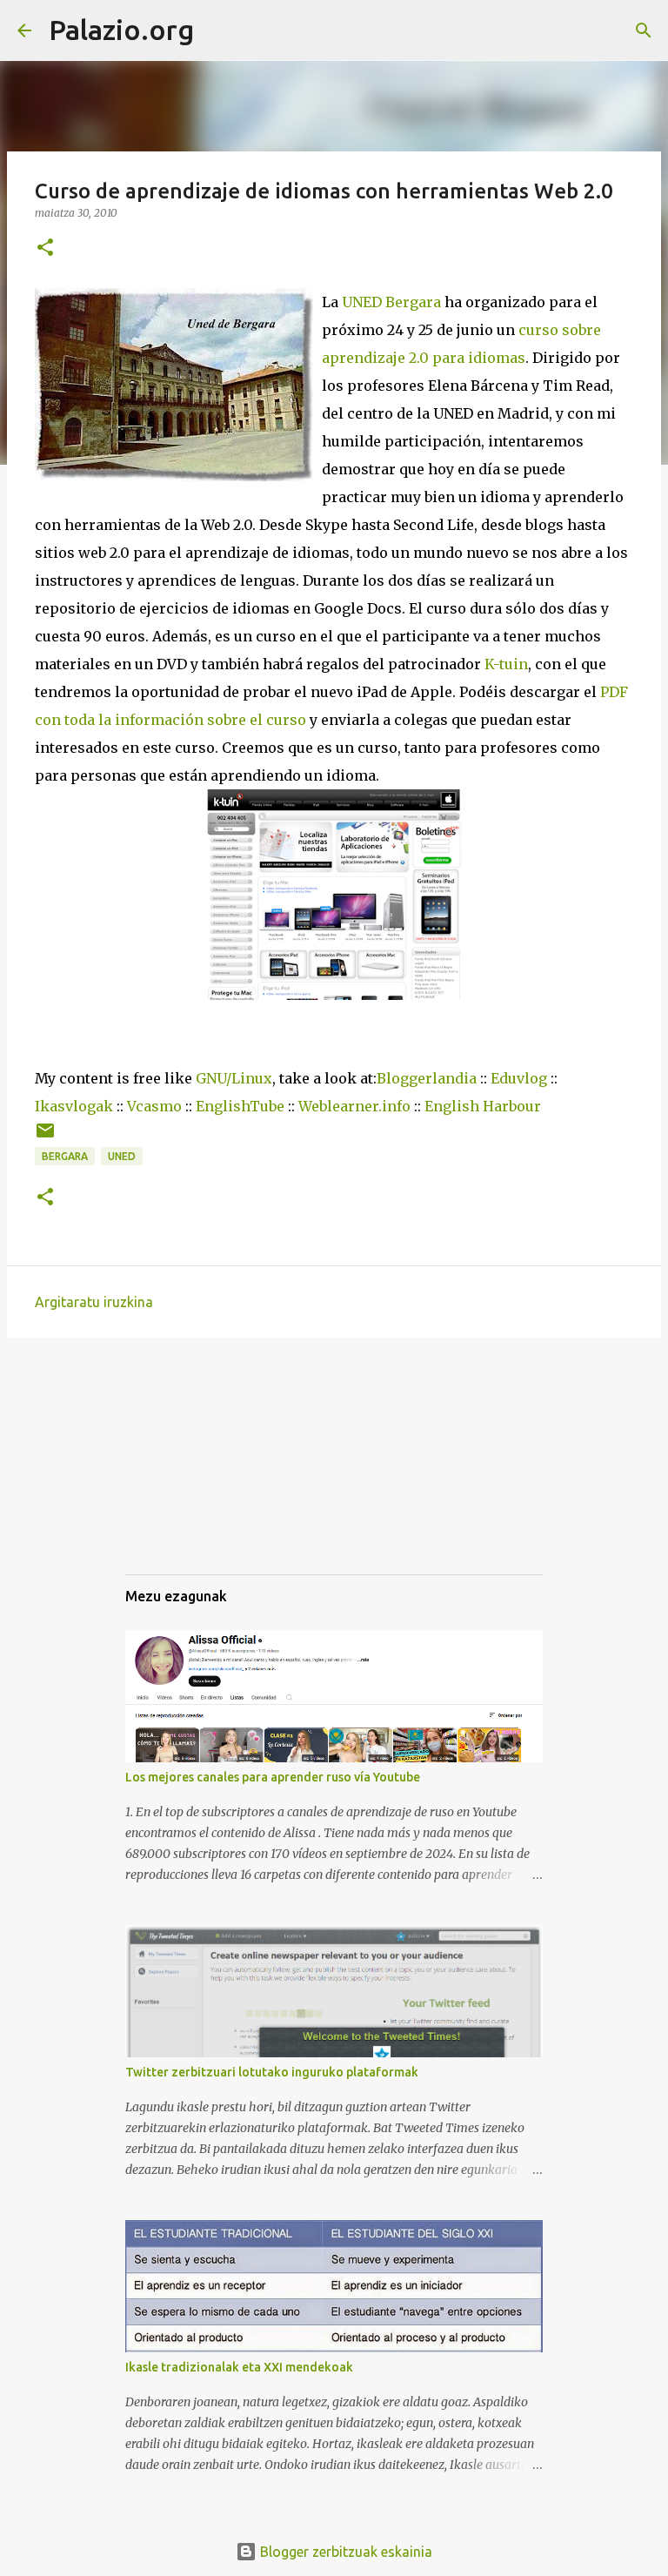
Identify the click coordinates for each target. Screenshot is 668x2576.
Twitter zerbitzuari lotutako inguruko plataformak (272, 2072)
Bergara (65, 1156)
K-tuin (506, 664)
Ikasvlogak (74, 1106)
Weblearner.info (354, 1106)
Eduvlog (519, 1078)
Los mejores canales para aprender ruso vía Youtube (273, 1777)
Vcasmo (154, 1106)
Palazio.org (121, 30)
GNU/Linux (234, 1078)
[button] (45, 248)
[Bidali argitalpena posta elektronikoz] (45, 1137)
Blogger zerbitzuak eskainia (344, 2552)
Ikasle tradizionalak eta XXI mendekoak (239, 2367)
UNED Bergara (391, 302)
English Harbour (483, 1106)
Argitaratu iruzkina (94, 1302)
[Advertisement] (212, 1472)
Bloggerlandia (427, 1078)
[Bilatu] (218, 30)
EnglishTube (240, 1106)
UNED (122, 1156)
